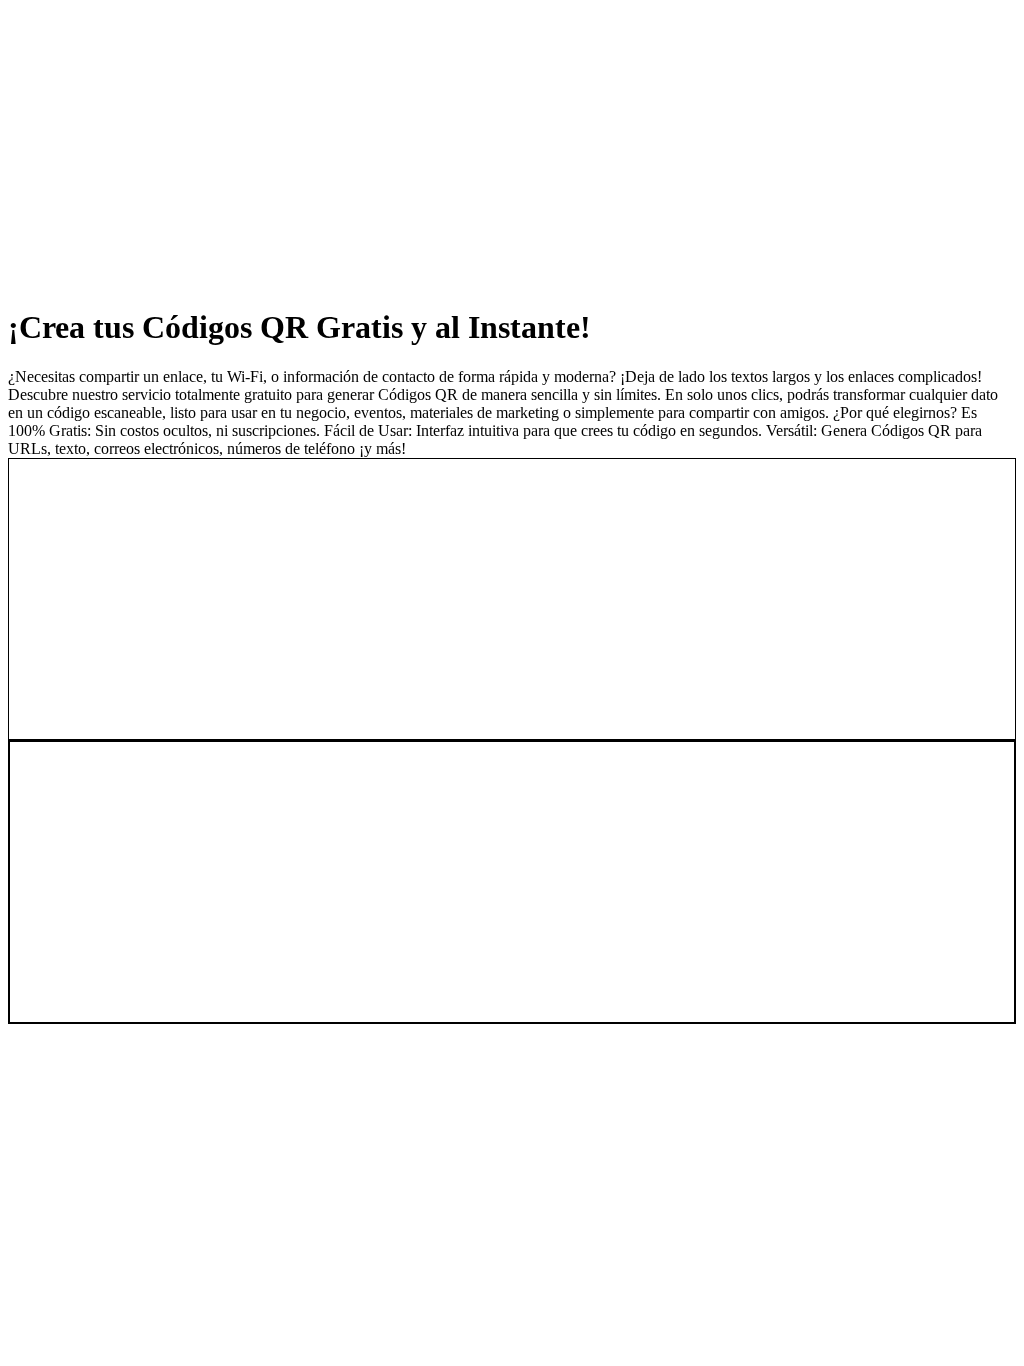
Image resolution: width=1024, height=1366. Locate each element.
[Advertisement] (512, 148)
